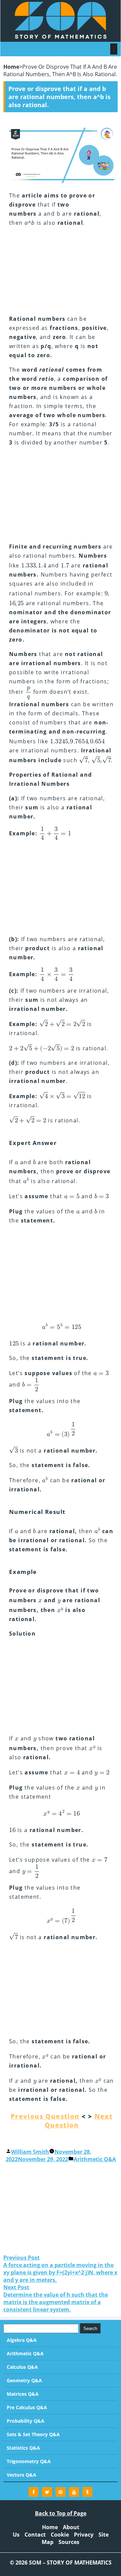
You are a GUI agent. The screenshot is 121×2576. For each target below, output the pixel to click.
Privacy (84, 2535)
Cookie (60, 2535)
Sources (69, 2542)
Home (11, 67)
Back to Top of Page (61, 2513)
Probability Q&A (26, 2421)
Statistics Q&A (23, 2448)
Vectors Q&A (22, 2475)
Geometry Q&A (24, 2380)
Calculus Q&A (22, 2367)
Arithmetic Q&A (95, 2159)
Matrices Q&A (23, 2394)
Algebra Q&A (22, 2340)
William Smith (30, 2152)
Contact (35, 2535)
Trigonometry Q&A (29, 2461)
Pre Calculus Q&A (27, 2407)
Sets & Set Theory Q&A (33, 2434)
